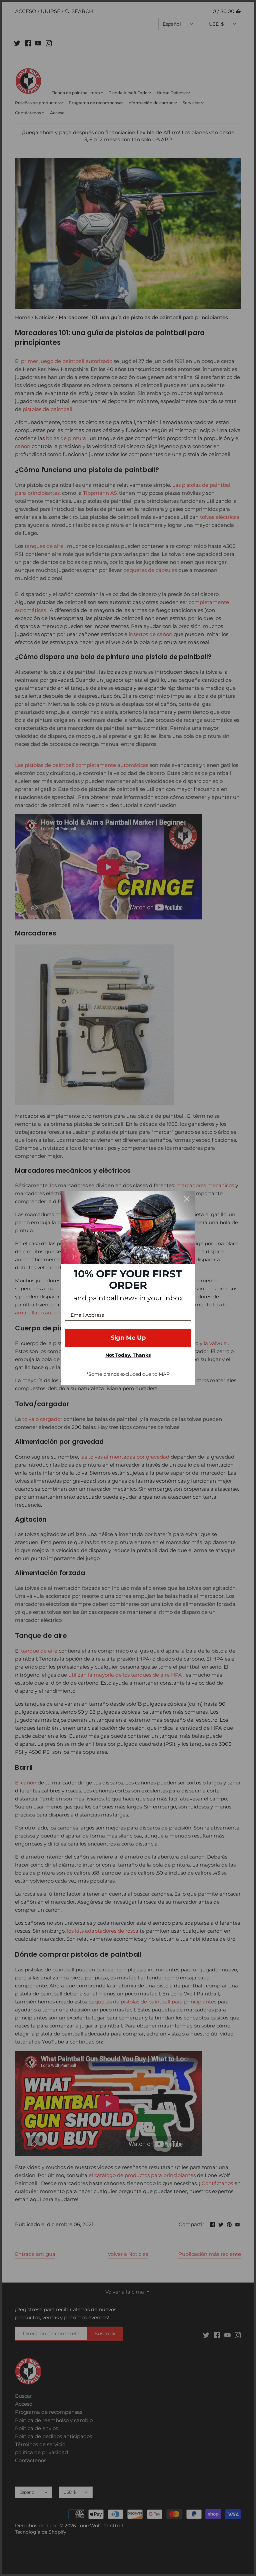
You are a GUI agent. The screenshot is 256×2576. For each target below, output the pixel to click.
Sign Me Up (128, 1338)
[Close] (187, 1199)
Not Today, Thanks (128, 1355)
